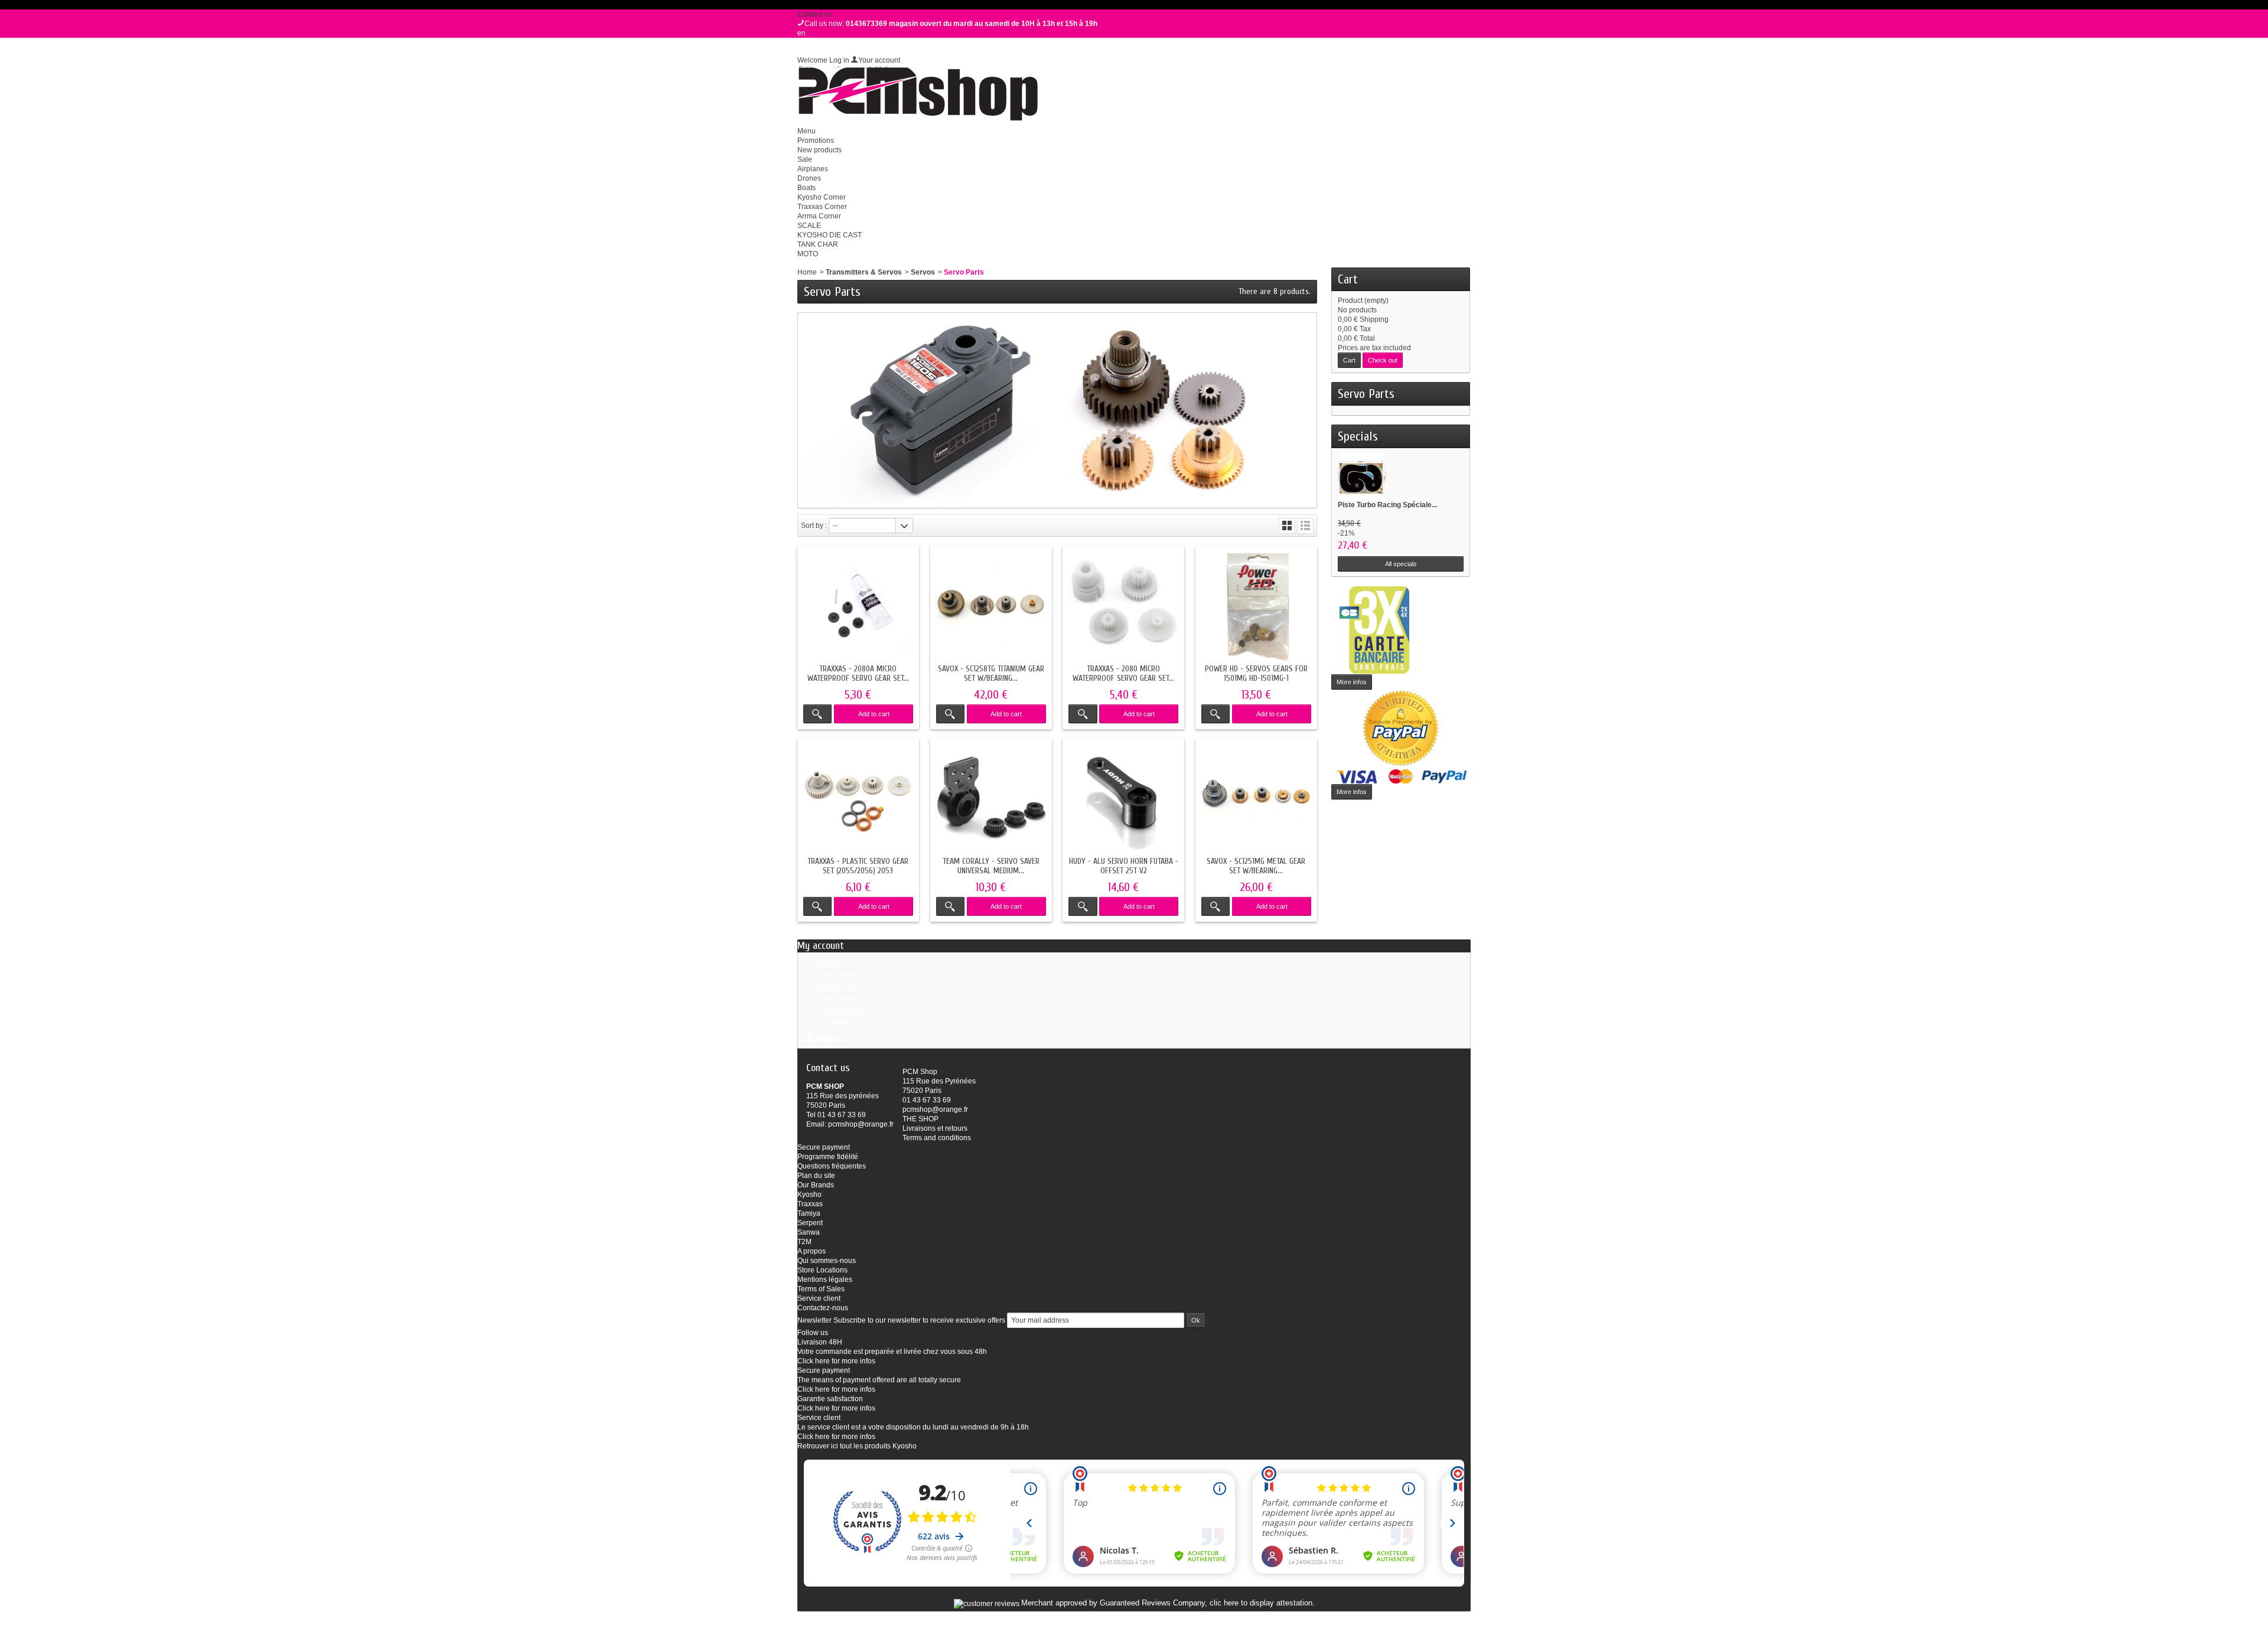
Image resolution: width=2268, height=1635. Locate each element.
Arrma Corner (819, 216)
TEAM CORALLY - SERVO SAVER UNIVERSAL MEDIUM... (991, 866)
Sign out (831, 1039)
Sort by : (814, 526)
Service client (819, 1298)
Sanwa (809, 1232)
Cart (1348, 279)
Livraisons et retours (935, 1128)
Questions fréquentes (832, 1166)
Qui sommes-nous (827, 1261)
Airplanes (813, 169)
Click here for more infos (836, 1361)
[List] (1305, 526)
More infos (1352, 682)
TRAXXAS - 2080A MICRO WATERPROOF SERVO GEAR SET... (858, 673)
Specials (1358, 436)
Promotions (816, 141)
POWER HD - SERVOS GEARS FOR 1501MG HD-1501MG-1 (1256, 673)
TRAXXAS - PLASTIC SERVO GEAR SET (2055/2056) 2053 (858, 866)
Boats (806, 188)
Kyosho (809, 1195)
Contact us (814, 14)
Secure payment (824, 1147)
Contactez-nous (823, 1308)
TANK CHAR (818, 244)
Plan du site (816, 1176)
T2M (804, 1242)
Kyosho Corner (822, 197)
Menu (806, 131)
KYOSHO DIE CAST (830, 235)
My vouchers (833, 1022)
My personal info (839, 1010)
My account (821, 946)
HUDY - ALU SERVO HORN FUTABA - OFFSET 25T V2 (1124, 866)
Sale (805, 159)
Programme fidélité (828, 1157)
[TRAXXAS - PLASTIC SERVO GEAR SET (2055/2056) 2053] (858, 799)
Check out (1383, 360)
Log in (839, 60)
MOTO (808, 254)
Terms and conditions (937, 1138)
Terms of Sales (821, 1289)
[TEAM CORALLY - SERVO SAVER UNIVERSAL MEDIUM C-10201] (991, 799)
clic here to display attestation (1261, 1603)
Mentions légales (825, 1280)
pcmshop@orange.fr (861, 1124)
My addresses (835, 998)
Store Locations (822, 1270)
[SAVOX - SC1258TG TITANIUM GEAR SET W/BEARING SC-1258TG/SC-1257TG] (991, 606)
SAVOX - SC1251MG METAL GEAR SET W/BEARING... (1256, 866)
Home (807, 272)
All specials (1401, 564)
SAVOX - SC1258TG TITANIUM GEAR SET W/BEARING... (991, 673)
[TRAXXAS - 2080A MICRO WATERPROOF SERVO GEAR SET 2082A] (858, 606)
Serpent (810, 1223)
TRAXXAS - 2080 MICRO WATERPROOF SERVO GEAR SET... (1123, 673)
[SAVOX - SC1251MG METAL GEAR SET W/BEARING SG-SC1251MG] (1256, 799)
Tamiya (809, 1213)
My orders (829, 963)
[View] (817, 714)
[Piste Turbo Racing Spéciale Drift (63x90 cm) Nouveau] (1362, 476)
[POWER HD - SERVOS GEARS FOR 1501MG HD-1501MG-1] (1256, 606)
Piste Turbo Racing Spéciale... (1387, 505)
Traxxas (810, 1204)
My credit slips (835, 987)
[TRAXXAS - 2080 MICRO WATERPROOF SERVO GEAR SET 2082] (1123, 606)
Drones (809, 178)
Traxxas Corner (822, 207)
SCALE (809, 226)
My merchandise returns (851, 975)
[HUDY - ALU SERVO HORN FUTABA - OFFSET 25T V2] (1123, 799)
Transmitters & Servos (864, 272)
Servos (923, 272)
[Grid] (1287, 526)
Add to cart (874, 714)
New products (819, 150)
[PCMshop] (918, 94)
